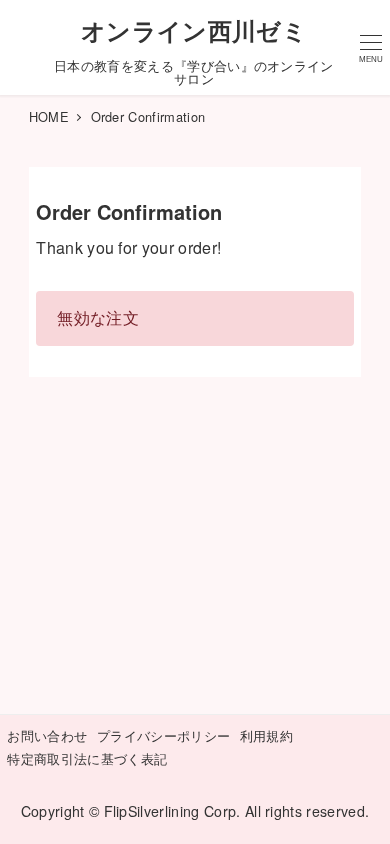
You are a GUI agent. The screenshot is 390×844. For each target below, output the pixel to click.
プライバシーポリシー (163, 735)
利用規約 (266, 735)
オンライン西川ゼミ (194, 30)
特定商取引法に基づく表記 (87, 758)
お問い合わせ (47, 735)
